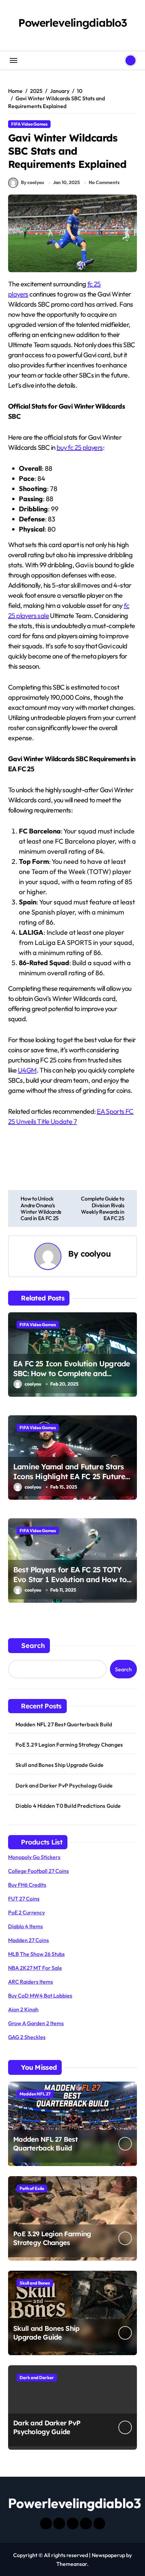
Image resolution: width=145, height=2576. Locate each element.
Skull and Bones (35, 2283)
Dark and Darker (37, 2377)
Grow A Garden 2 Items (36, 2023)
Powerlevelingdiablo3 (72, 23)
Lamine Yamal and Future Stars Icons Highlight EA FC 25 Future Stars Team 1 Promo (69, 1476)
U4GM (27, 1070)
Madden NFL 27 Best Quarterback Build (64, 1724)
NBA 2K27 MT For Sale (35, 1968)
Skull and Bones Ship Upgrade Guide (60, 1765)
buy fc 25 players (80, 447)
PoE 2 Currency (26, 1912)
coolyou (96, 1254)
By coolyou (33, 182)
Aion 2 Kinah (23, 2009)
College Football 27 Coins (38, 1871)
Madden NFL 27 (35, 2094)
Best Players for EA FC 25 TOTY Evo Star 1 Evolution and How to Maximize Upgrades (70, 1579)
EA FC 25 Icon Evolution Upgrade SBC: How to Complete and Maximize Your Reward (71, 1373)
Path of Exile (32, 2188)
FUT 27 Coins (24, 1899)
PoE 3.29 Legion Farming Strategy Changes (69, 1745)
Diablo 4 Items (25, 1926)
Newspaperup (108, 2555)
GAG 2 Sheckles (27, 2037)
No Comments (104, 182)
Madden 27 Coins (28, 1940)
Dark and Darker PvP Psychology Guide (64, 1785)
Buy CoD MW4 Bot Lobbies (40, 1995)
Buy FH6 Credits (27, 1885)
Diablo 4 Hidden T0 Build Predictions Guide (68, 1806)
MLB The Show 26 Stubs (36, 1954)
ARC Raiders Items (31, 1982)
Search (33, 1645)
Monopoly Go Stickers (34, 1857)
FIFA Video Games (29, 124)
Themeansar (72, 2564)
